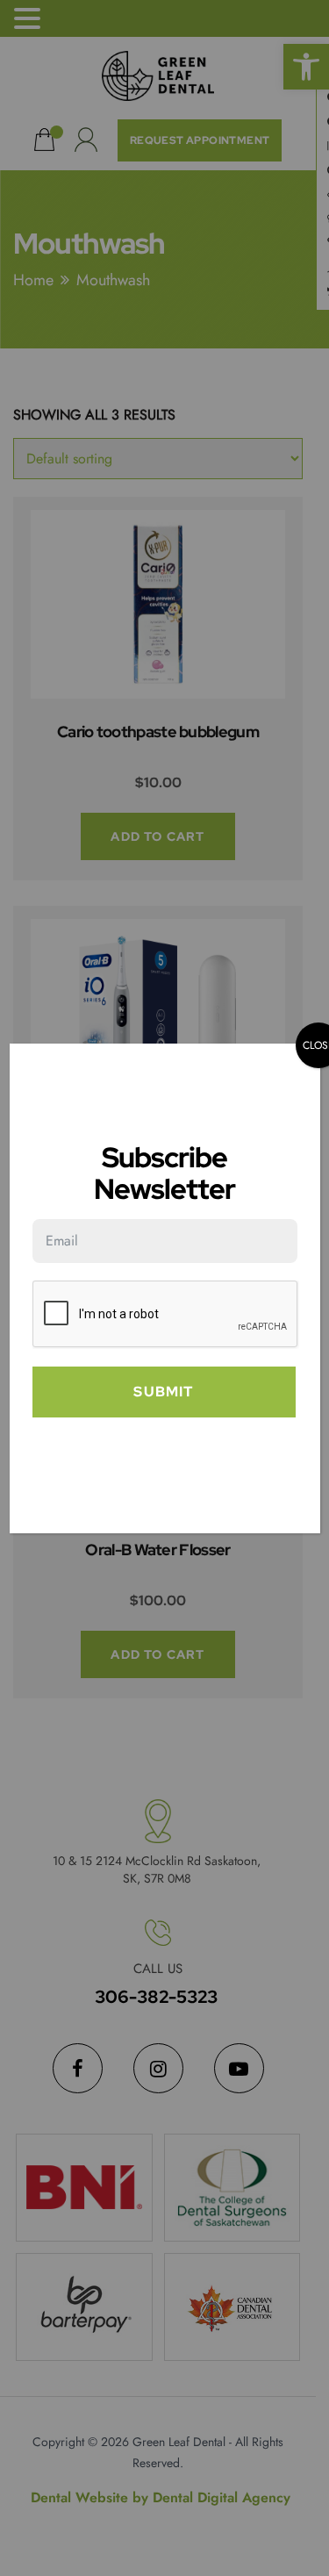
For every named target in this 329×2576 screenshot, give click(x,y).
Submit (163, 1392)
